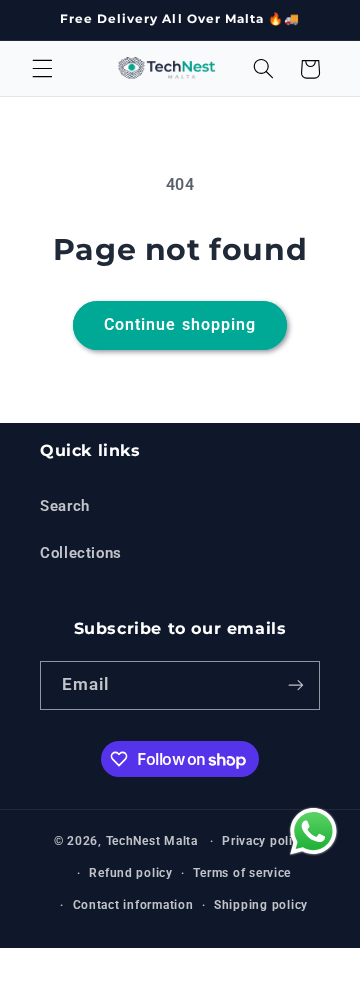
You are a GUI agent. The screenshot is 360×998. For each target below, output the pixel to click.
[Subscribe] (296, 685)
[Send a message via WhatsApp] (311, 831)
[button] (42, 69)
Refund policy (131, 873)
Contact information (133, 905)
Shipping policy (261, 905)
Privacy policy (264, 841)
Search (65, 506)
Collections (81, 553)
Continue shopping (180, 324)
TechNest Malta (152, 841)
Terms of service (242, 873)
